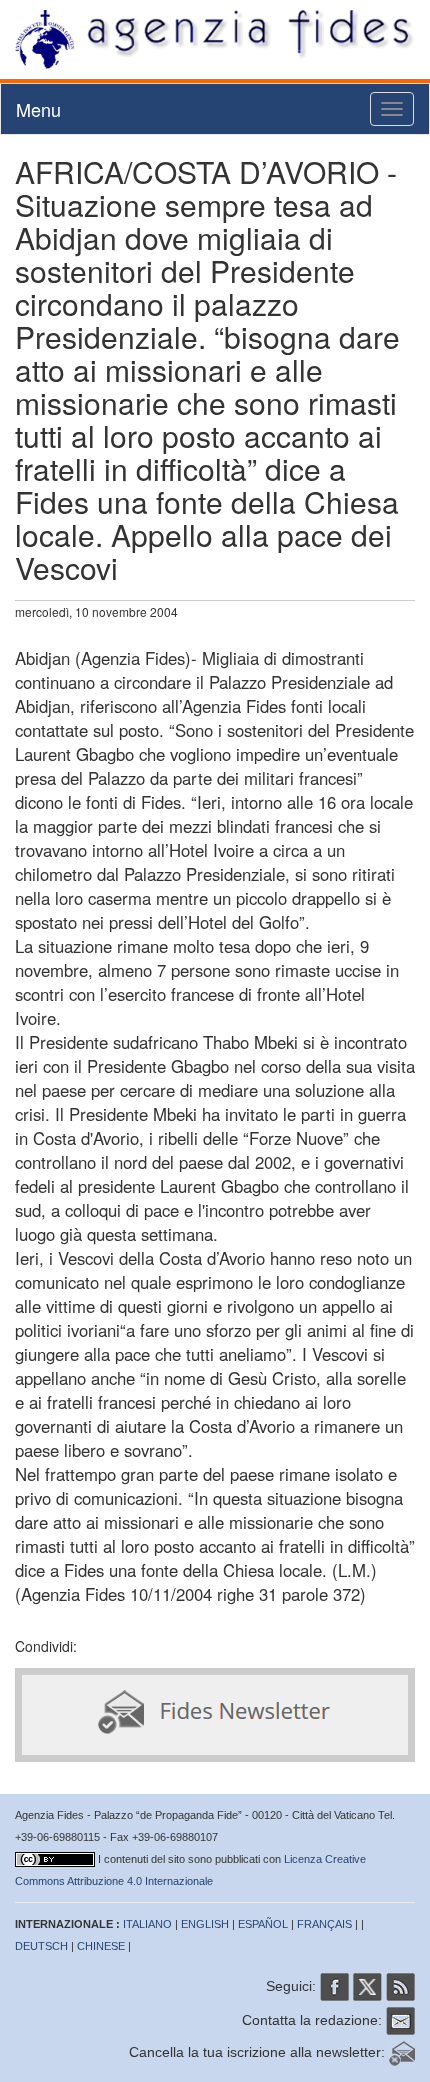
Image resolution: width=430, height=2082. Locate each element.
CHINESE (101, 1946)
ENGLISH (205, 1924)
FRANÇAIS (324, 1924)
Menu (38, 109)
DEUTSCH (41, 1946)
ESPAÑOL (263, 1924)
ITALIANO (147, 1924)
